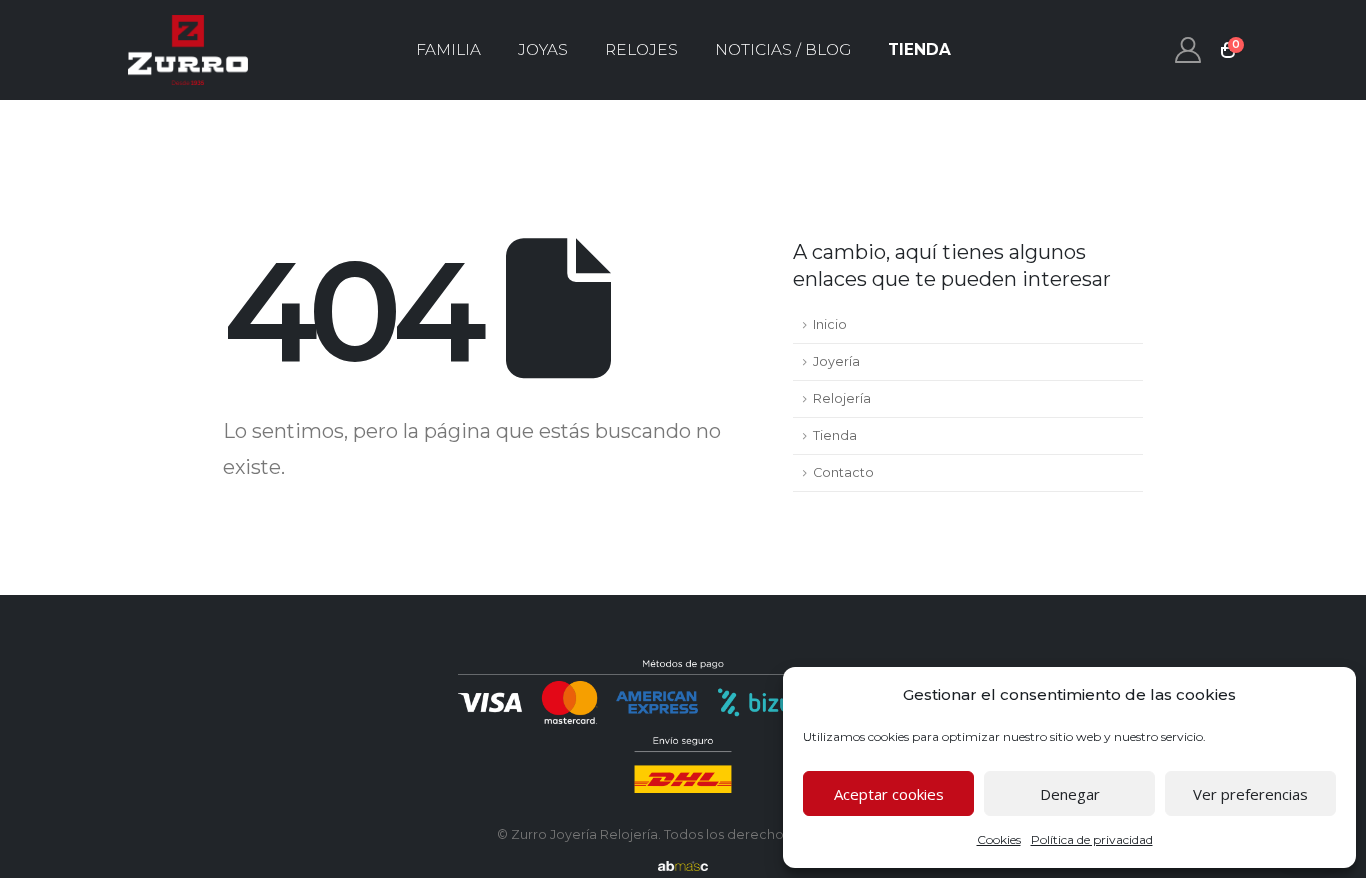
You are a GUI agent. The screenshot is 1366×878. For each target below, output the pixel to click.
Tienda (919, 49)
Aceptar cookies (889, 794)
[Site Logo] (188, 50)
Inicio (830, 324)
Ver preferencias (1250, 794)
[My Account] (1188, 50)
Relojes (641, 49)
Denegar (1070, 794)
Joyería (836, 361)
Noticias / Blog (783, 49)
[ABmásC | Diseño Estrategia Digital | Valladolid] (683, 866)
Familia (448, 49)
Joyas (543, 49)
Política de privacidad (1092, 839)
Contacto (843, 472)
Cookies (999, 839)
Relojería (842, 398)
